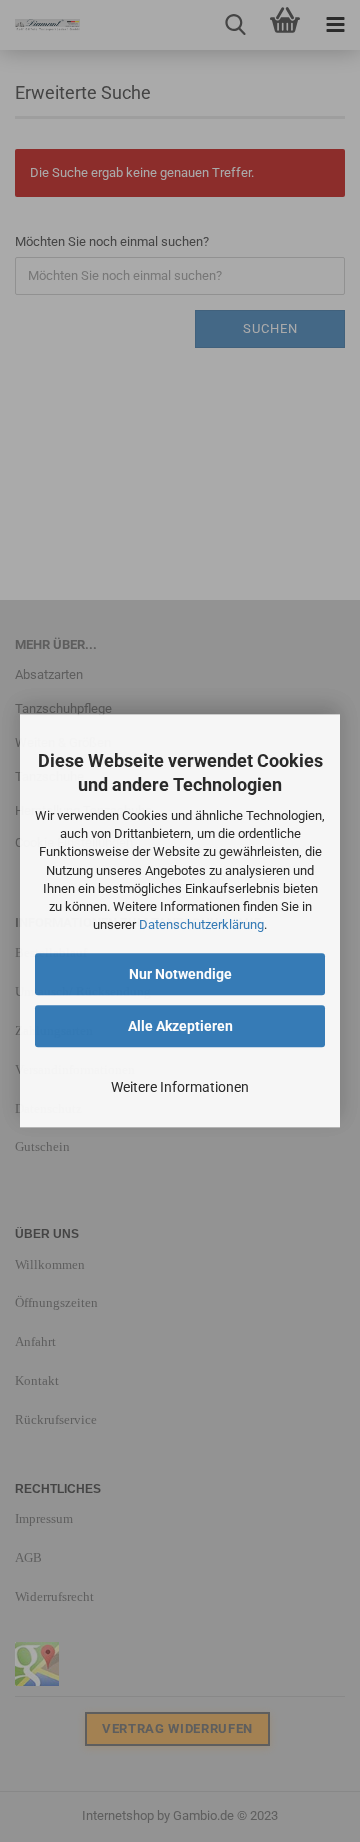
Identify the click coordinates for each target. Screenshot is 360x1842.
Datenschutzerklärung (201, 924)
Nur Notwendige (180, 975)
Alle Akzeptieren (180, 1027)
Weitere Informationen (180, 1088)
